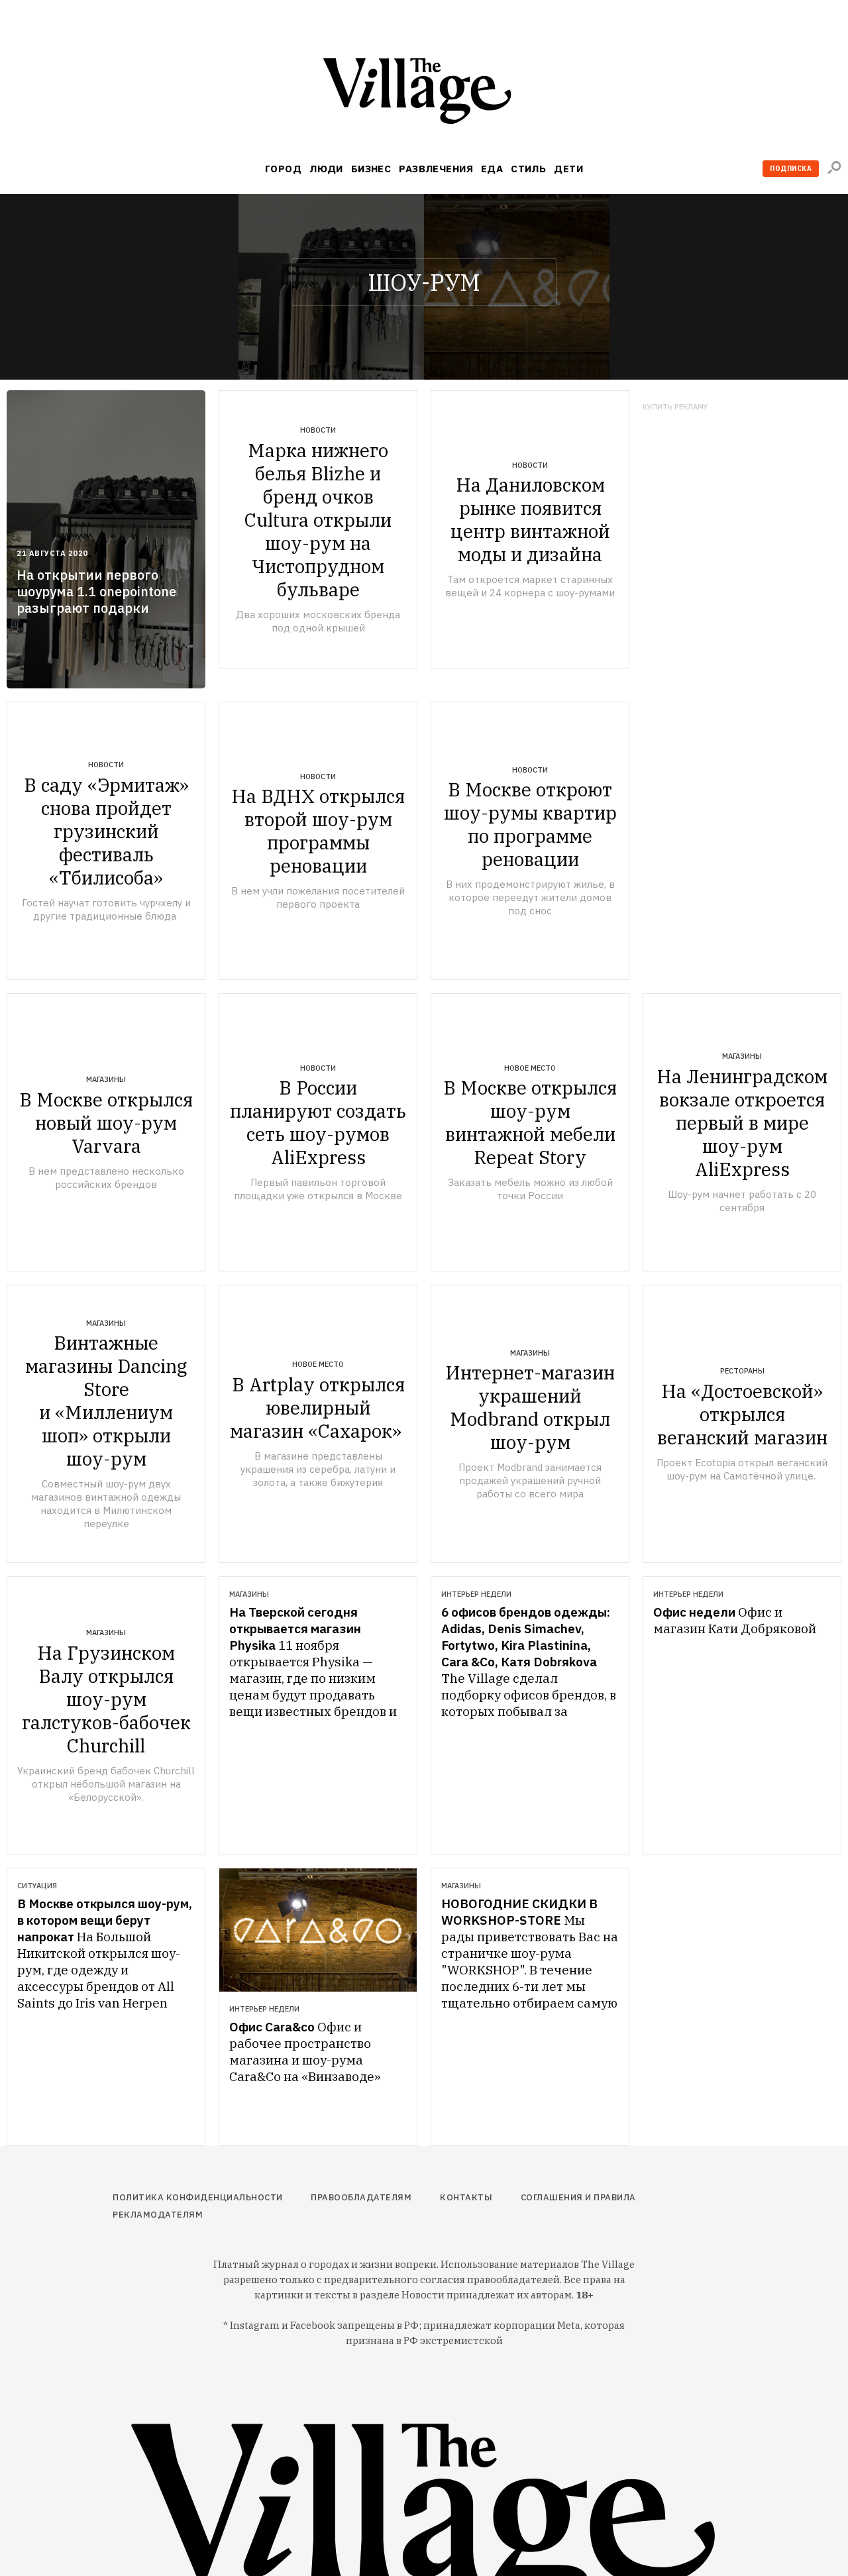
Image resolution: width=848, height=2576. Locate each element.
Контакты (466, 2197)
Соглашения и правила (578, 2197)
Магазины (106, 1079)
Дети (568, 169)
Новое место (530, 1068)
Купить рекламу (675, 407)
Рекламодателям (158, 2215)
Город (283, 169)
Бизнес (371, 169)
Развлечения (436, 169)
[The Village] (424, 94)
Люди (326, 169)
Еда (492, 169)
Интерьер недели (476, 1594)
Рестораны (742, 1371)
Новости (318, 430)
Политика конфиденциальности (198, 2197)
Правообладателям (361, 2197)
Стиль (528, 169)
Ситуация (37, 1886)
